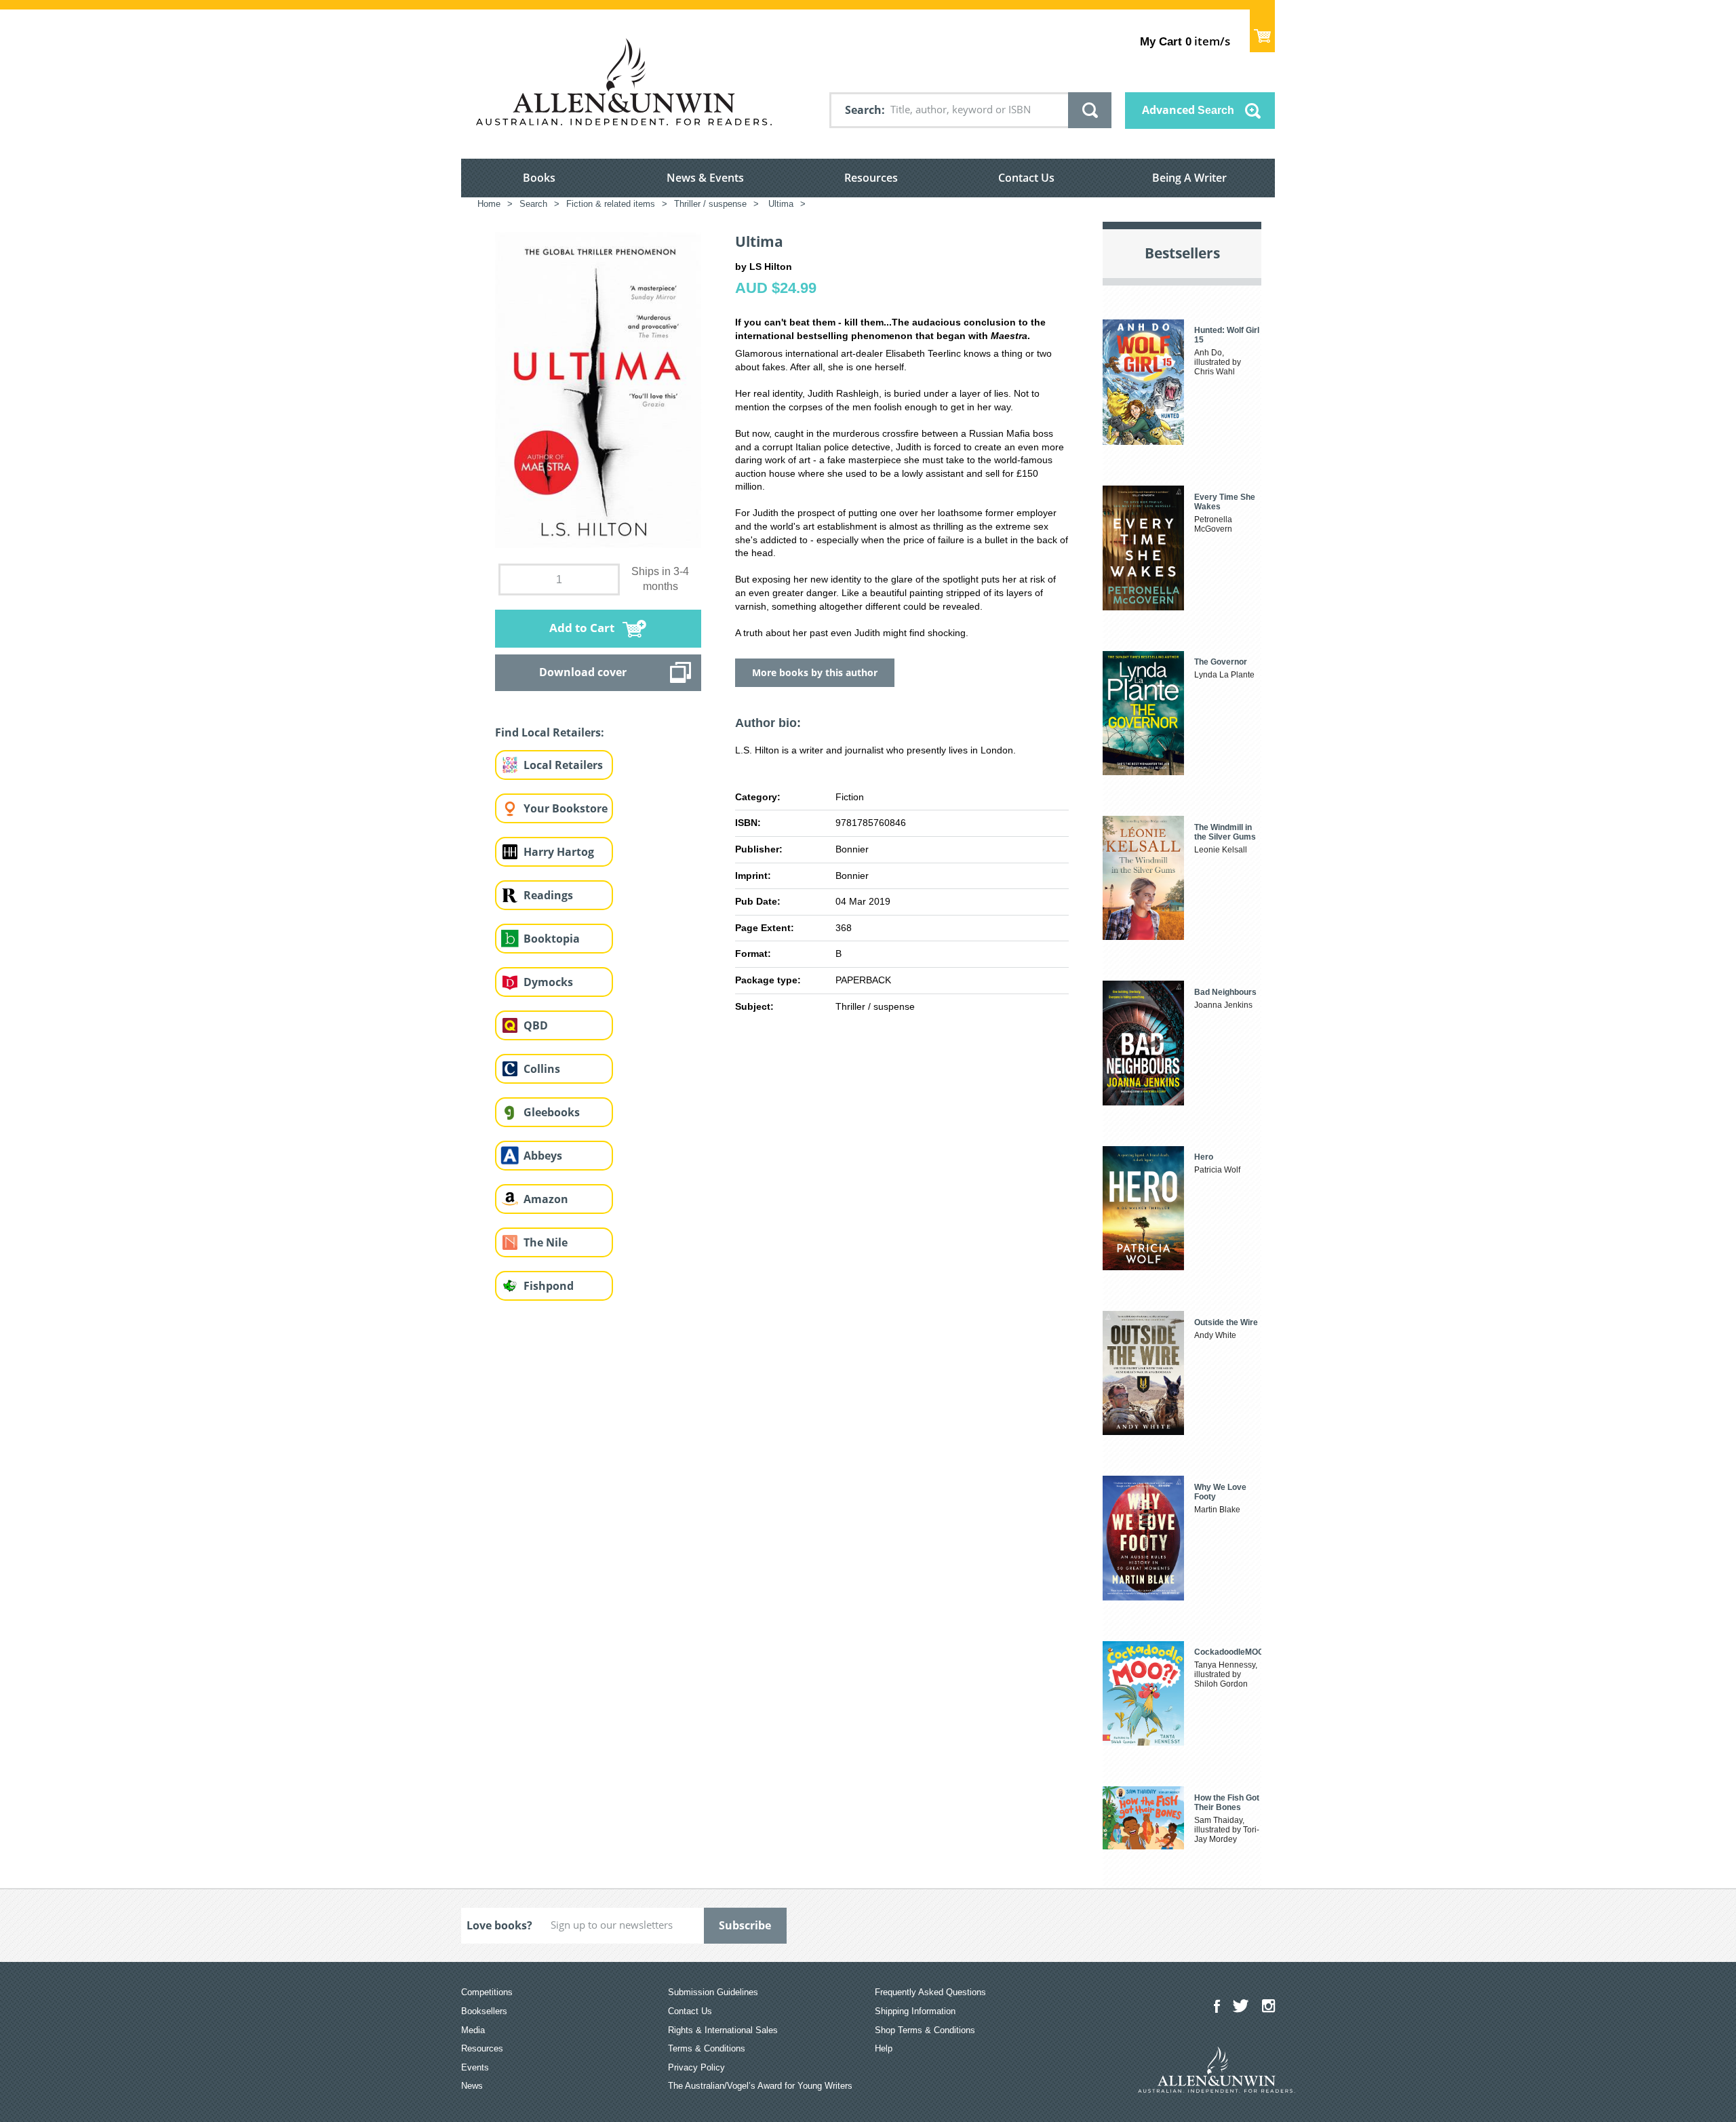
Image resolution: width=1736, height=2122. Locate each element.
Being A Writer (1189, 178)
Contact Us (1026, 178)
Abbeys (543, 1156)
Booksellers (484, 2011)
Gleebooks (552, 1112)
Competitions (487, 1992)
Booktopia (552, 939)
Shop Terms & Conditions (925, 2030)
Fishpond (549, 1286)
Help (884, 2048)
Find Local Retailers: (550, 732)
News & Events (705, 178)
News (472, 2086)
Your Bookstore (566, 808)
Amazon (546, 1199)
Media (473, 2030)
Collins (542, 1069)
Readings (548, 895)
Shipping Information (915, 2011)
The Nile (546, 1242)
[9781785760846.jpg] (598, 389)
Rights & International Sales (723, 2030)
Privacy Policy (696, 2067)
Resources (871, 178)
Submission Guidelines (713, 1992)
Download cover (583, 672)
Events (475, 2067)
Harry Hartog (559, 852)
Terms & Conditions (707, 2048)
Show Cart (1262, 31)
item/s (1185, 41)
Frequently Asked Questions (930, 1992)
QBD (536, 1025)
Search (863, 110)
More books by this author (815, 672)
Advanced (1188, 110)
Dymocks (548, 982)
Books (539, 178)
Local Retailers (563, 765)
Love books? (499, 1925)
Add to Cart (582, 628)
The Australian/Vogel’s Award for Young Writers (760, 2086)
